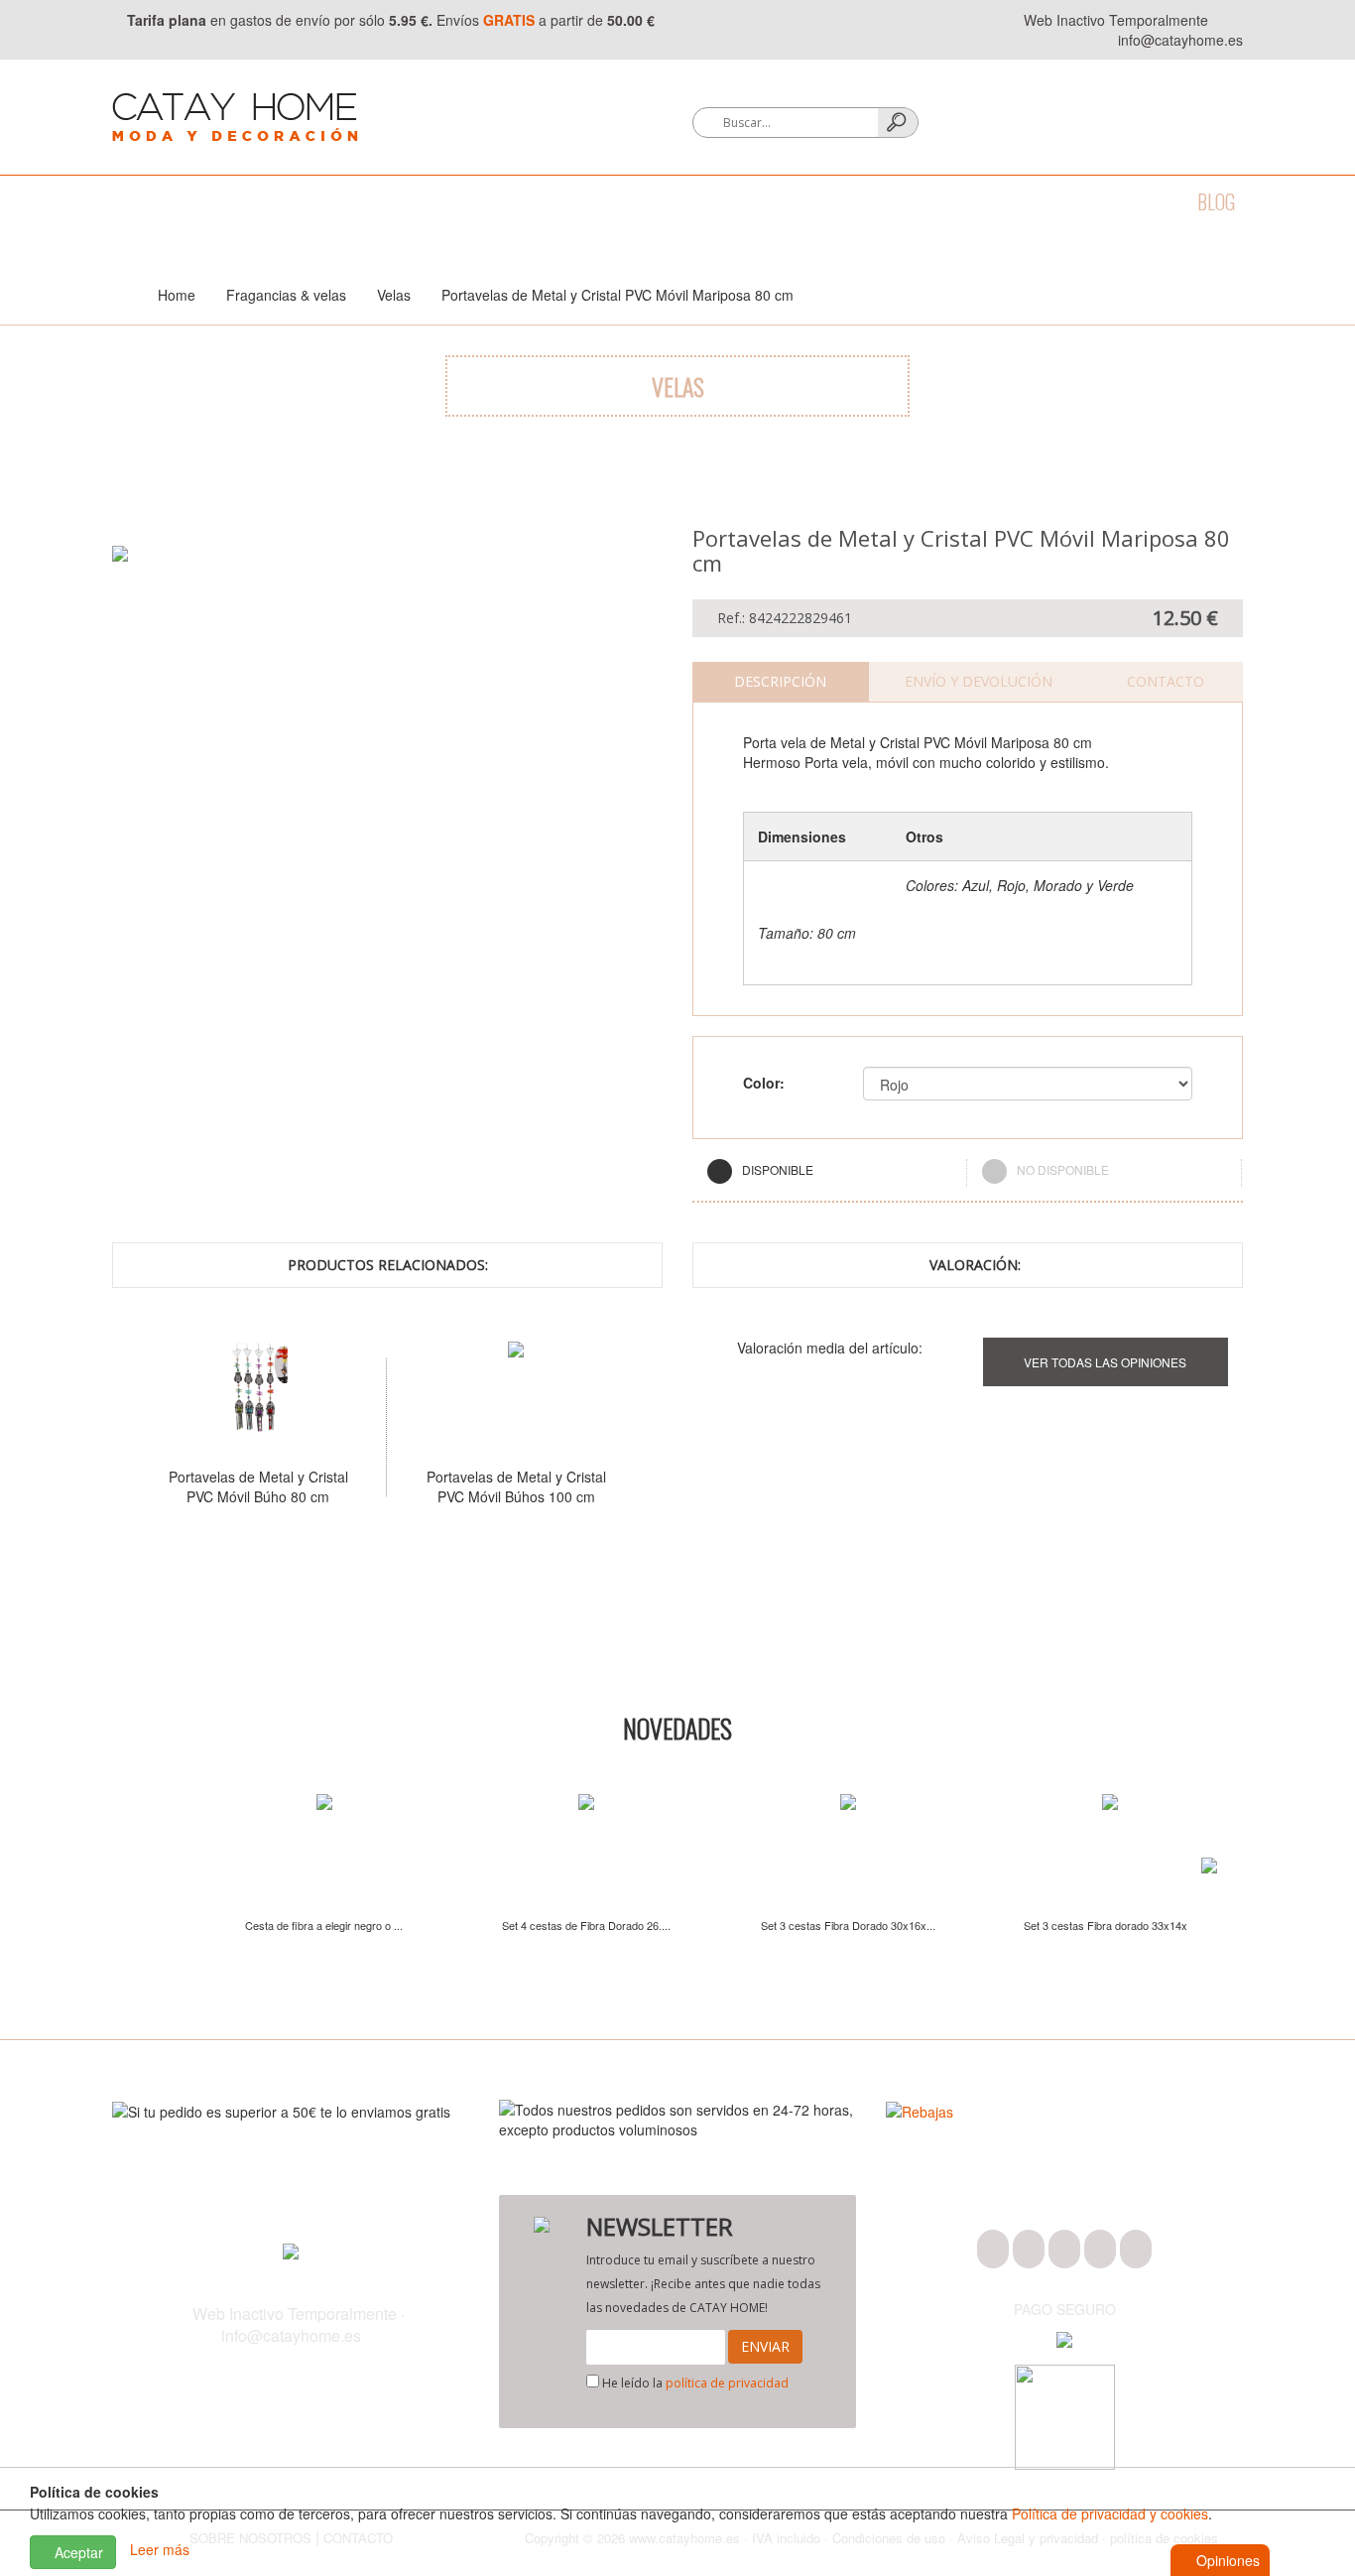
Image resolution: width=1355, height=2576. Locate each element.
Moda (134, 201)
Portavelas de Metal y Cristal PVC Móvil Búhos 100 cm (516, 1486)
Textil (376, 201)
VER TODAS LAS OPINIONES (1105, 1362)
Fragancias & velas (637, 201)
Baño (210, 201)
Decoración (480, 201)
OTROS (1043, 201)
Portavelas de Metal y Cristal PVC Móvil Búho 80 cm (258, 1486)
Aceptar (77, 2552)
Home (177, 295)
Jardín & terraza (816, 201)
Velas (394, 295)
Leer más (160, 2550)
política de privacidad (727, 2383)
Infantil (952, 201)
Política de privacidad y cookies (1110, 2513)
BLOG (1216, 201)
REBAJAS (1132, 201)
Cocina (291, 201)
